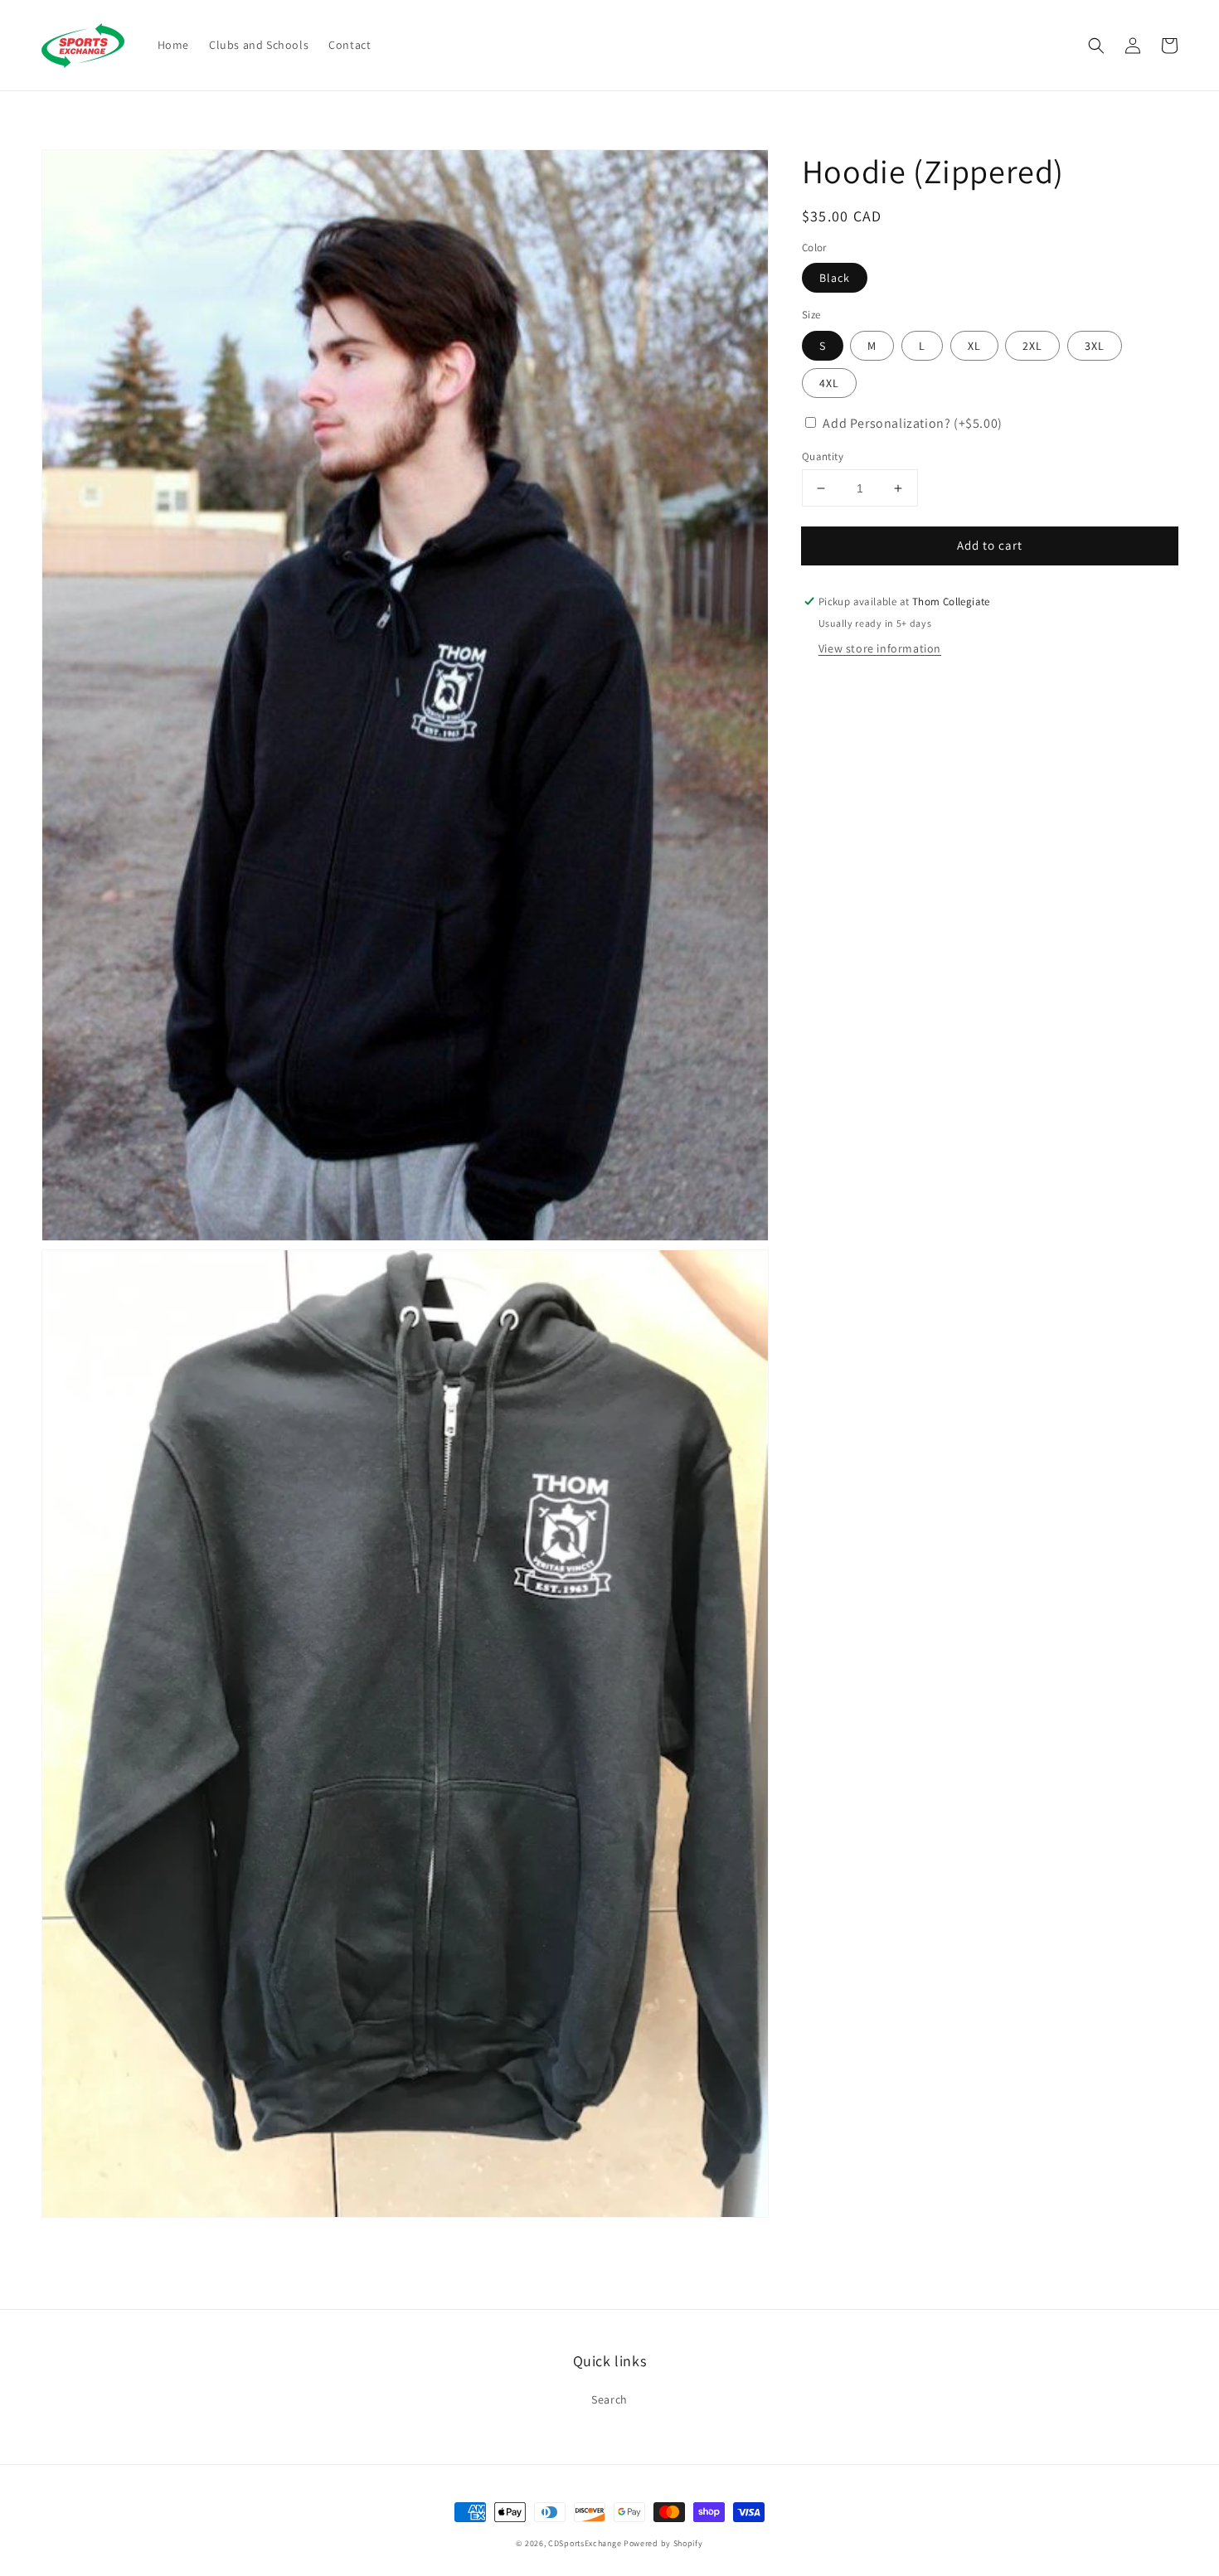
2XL (1032, 346)
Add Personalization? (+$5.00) (912, 423)
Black (835, 279)
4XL (829, 383)
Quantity (823, 456)
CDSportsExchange (585, 2543)
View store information (880, 648)
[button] (1096, 46)
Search (609, 2399)
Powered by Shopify (663, 2543)
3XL (1095, 346)
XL (974, 346)
